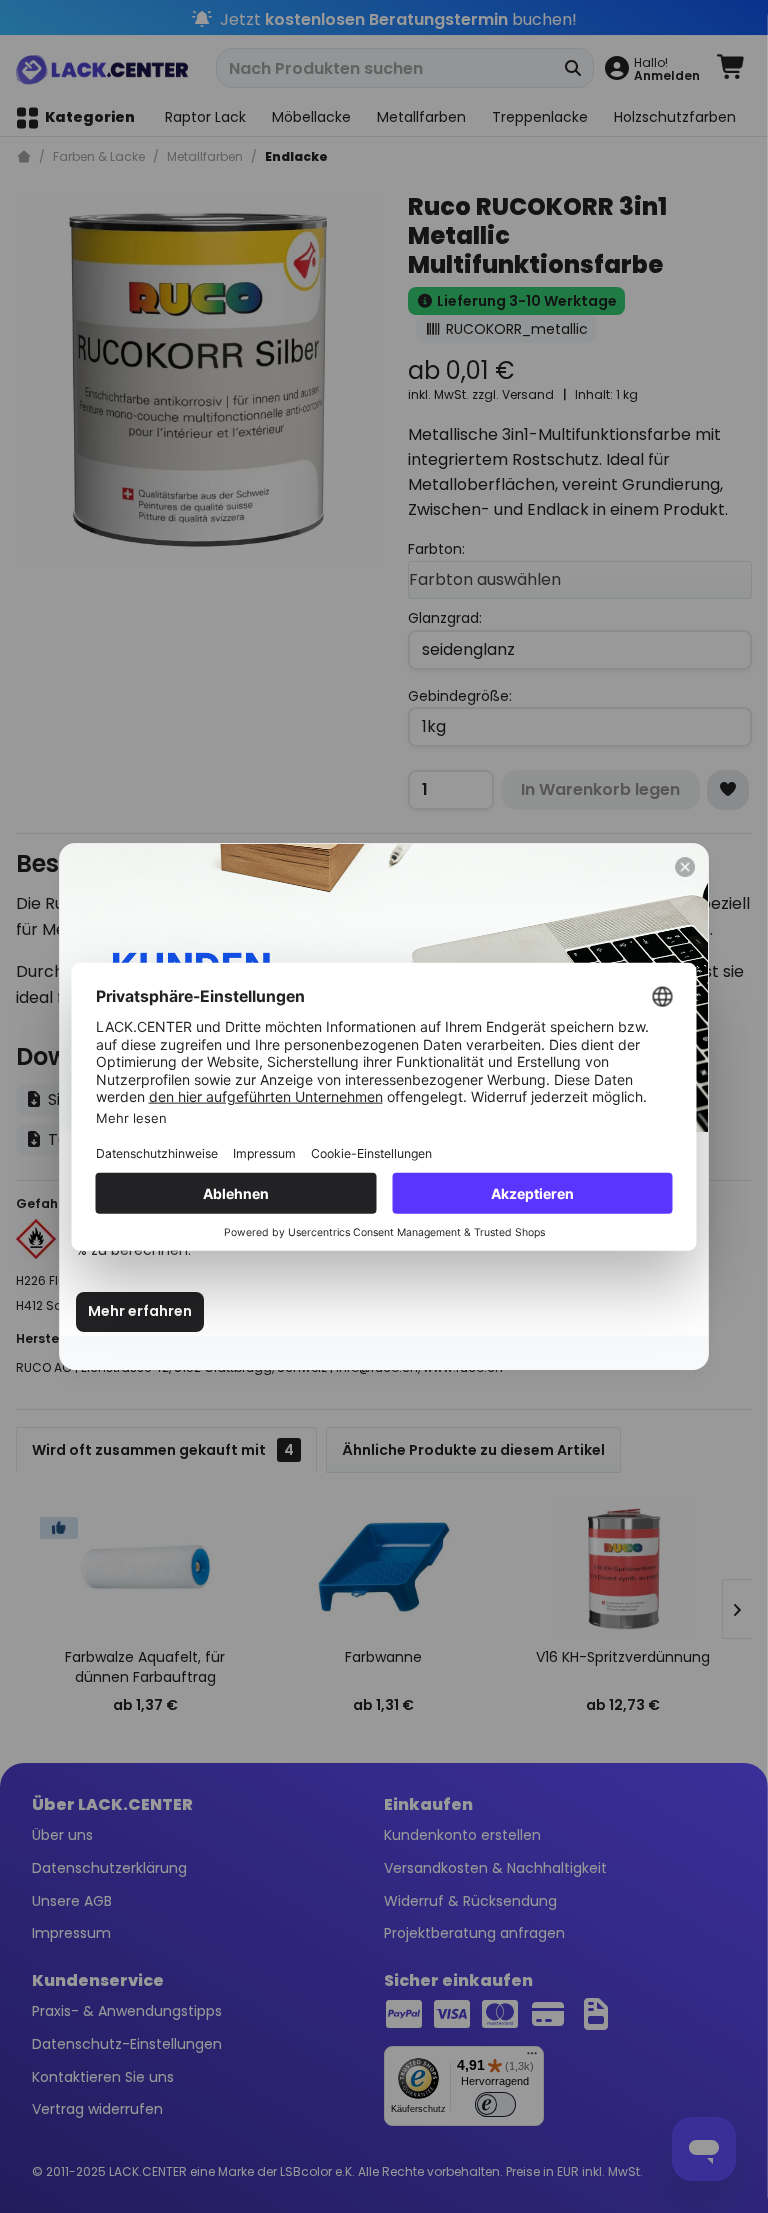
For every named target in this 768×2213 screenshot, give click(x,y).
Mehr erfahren (140, 1311)
